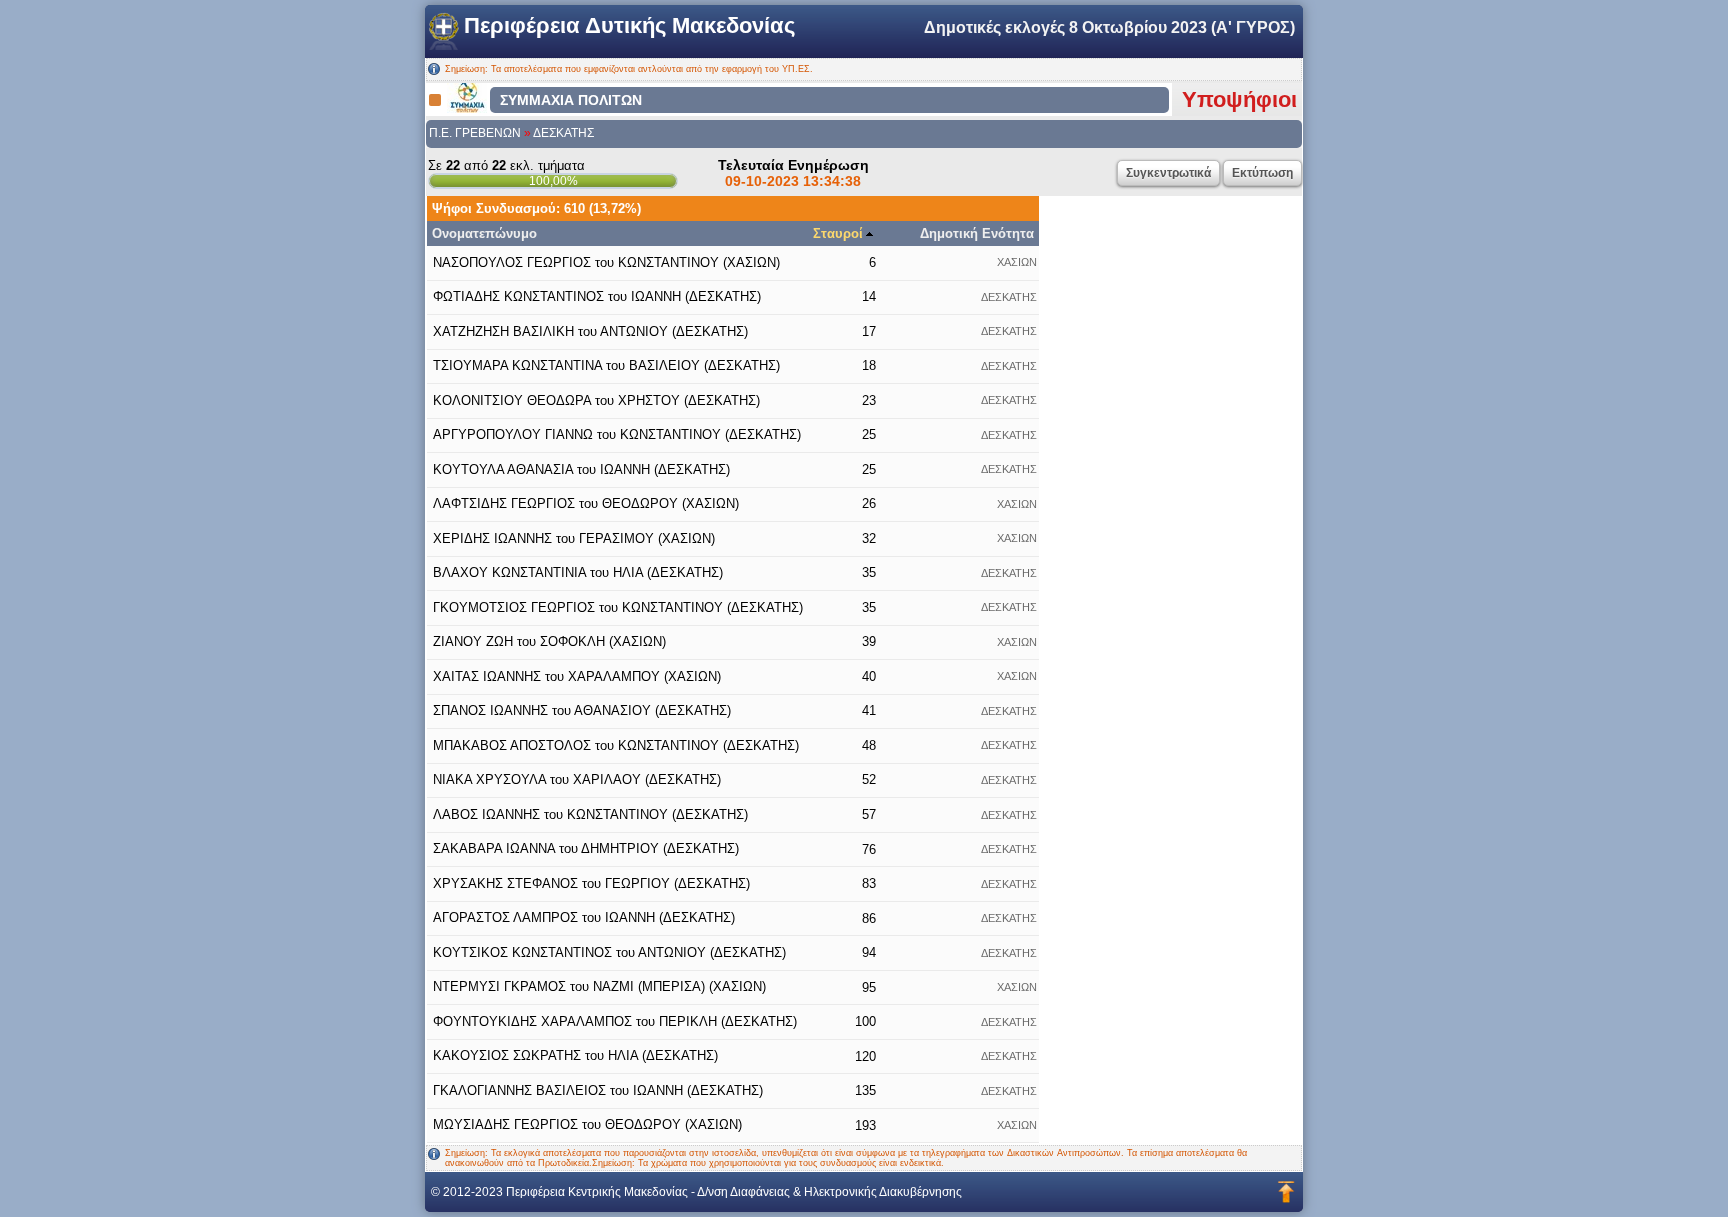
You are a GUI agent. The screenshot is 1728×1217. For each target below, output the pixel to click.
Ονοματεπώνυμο (484, 233)
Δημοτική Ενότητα (977, 233)
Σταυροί (838, 233)
